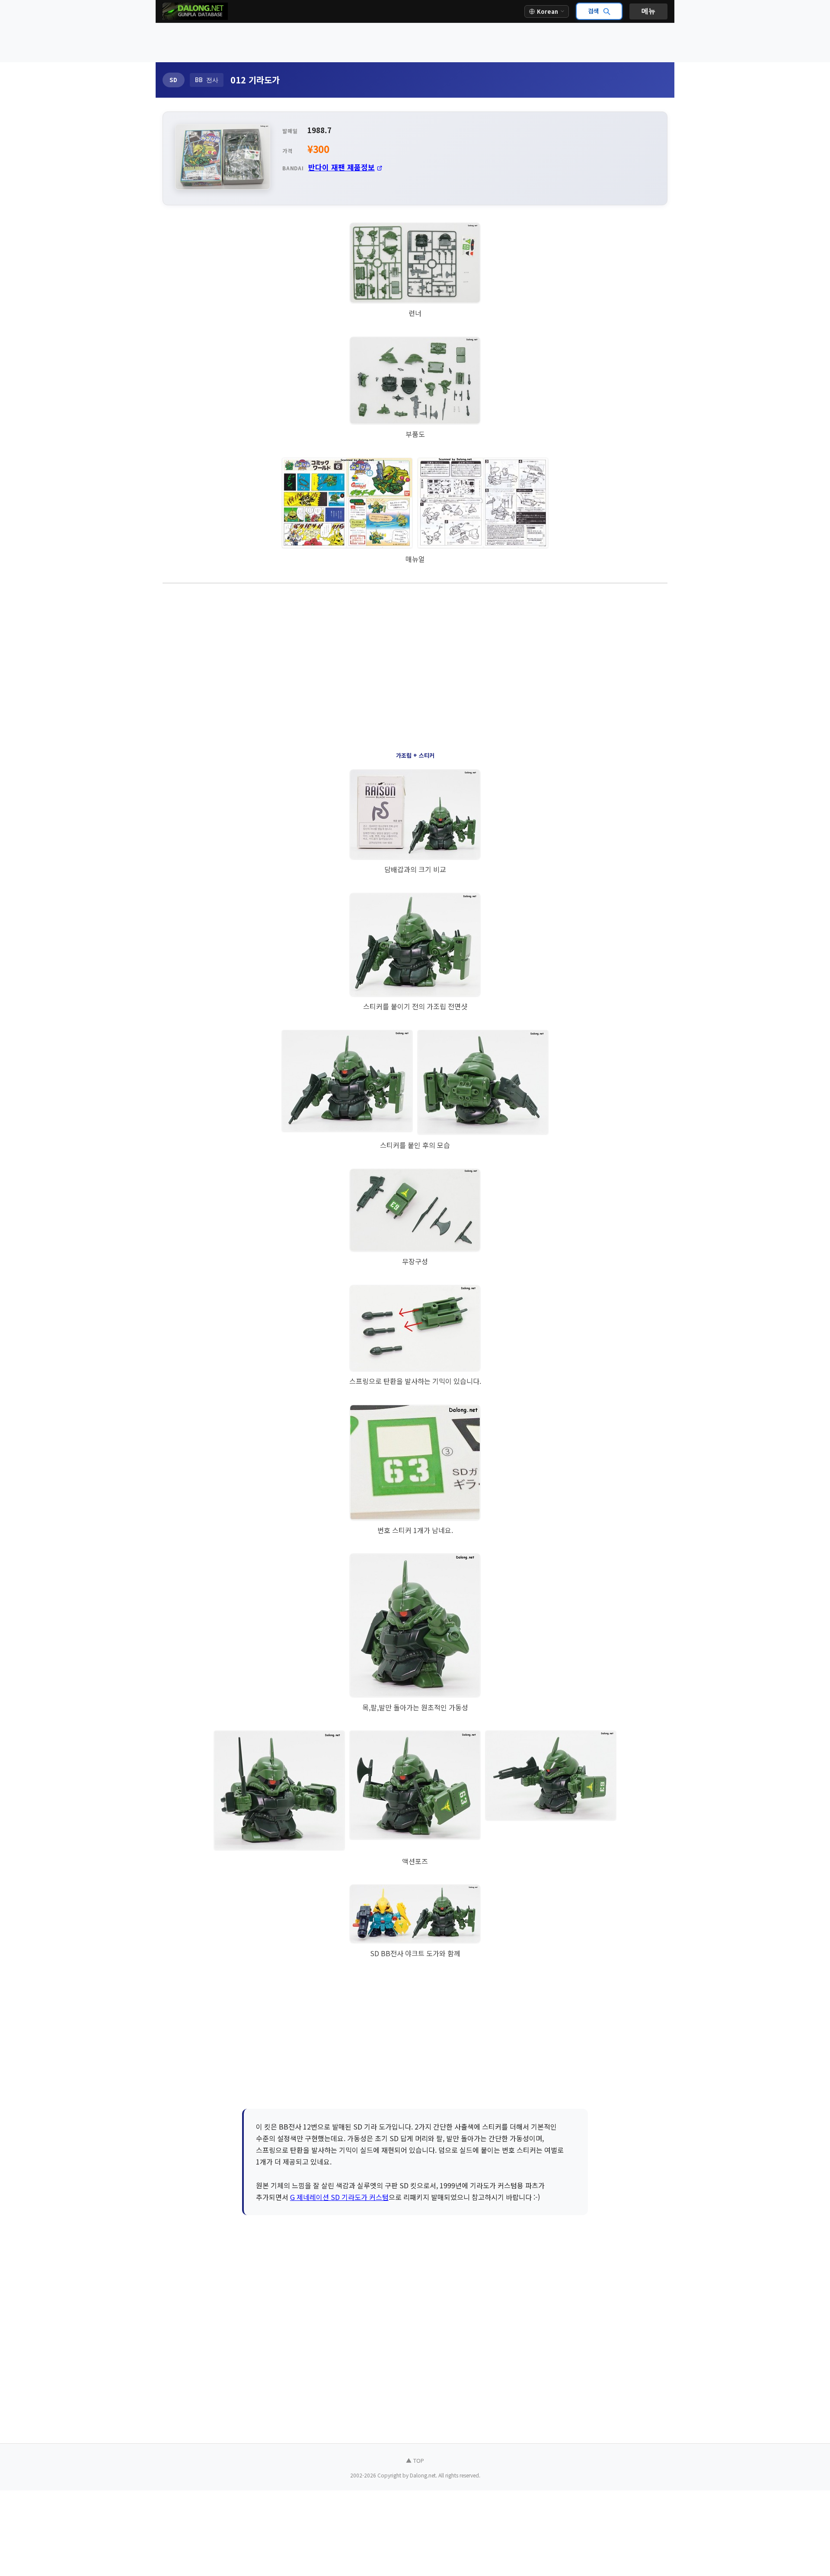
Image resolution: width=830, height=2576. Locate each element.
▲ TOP (415, 2460)
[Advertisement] (415, 43)
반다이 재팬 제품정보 (342, 167)
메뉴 (648, 11)
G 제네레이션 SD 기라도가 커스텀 (339, 2197)
